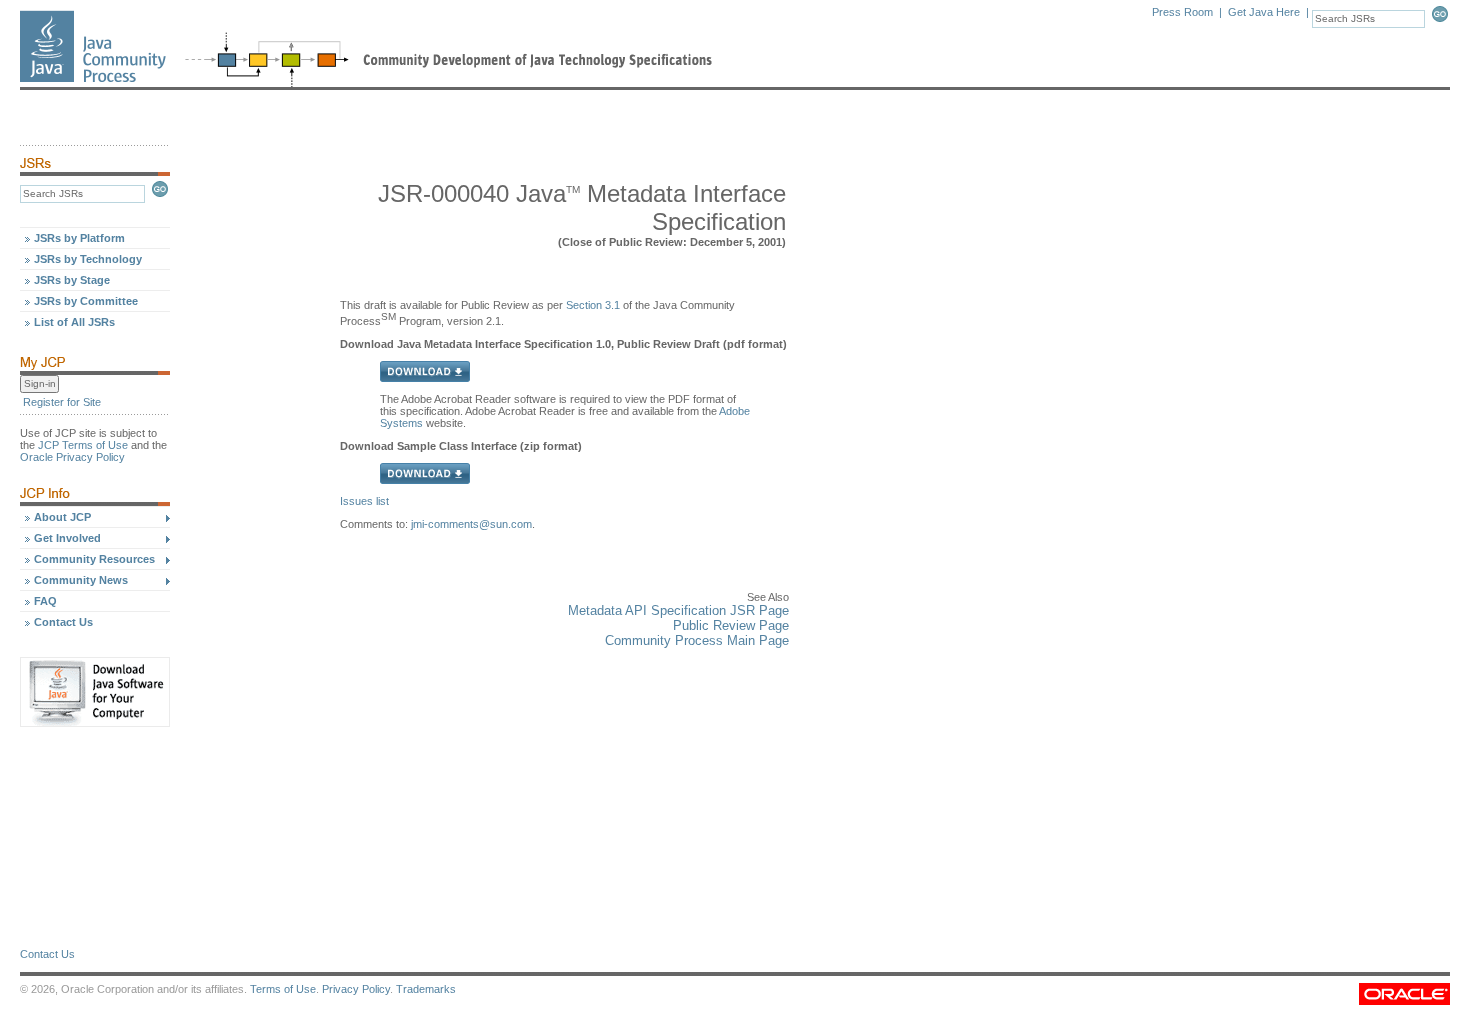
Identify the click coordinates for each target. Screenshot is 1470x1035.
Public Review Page (731, 625)
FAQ (45, 601)
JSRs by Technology (88, 259)
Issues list (364, 501)
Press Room (1182, 12)
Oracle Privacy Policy (72, 457)
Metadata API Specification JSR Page (678, 610)
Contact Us (63, 622)
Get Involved (67, 538)
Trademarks (426, 989)
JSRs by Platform (79, 238)
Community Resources (94, 559)
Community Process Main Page (697, 640)
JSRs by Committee (86, 301)
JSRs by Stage (72, 280)
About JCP (62, 517)
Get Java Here (1264, 12)
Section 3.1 (593, 305)
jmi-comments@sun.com (471, 524)
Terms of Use (283, 989)
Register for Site (62, 402)
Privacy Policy (356, 989)
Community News (81, 580)
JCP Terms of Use (83, 445)
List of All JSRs (74, 322)
